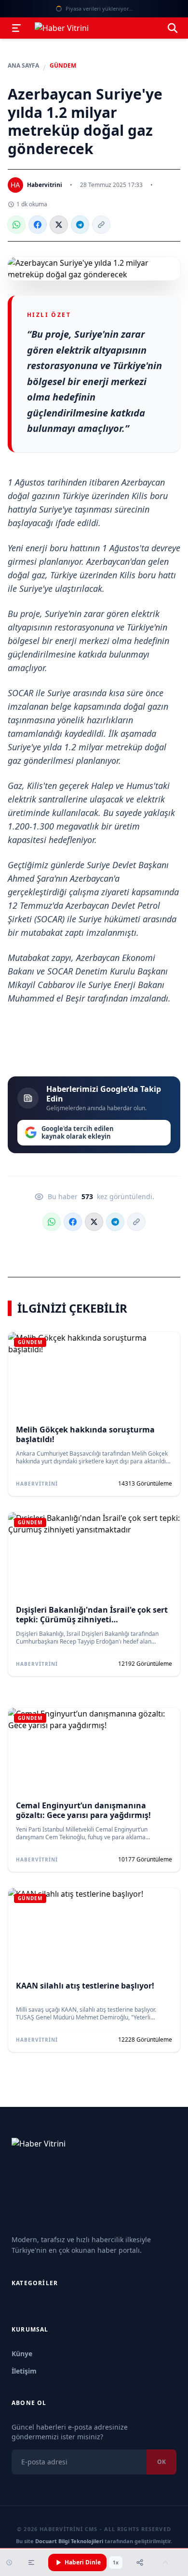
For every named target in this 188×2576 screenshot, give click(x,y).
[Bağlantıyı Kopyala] (101, 225)
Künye (22, 2354)
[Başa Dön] (165, 2562)
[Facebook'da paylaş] (38, 225)
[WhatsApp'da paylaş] (16, 225)
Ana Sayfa (23, 66)
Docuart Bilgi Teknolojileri (69, 2541)
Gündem (63, 66)
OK (161, 2462)
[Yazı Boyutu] (31, 2562)
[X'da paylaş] (59, 225)
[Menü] (16, 28)
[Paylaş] (140, 2562)
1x (116, 2562)
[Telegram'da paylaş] (80, 225)
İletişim (24, 2371)
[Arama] (173, 28)
